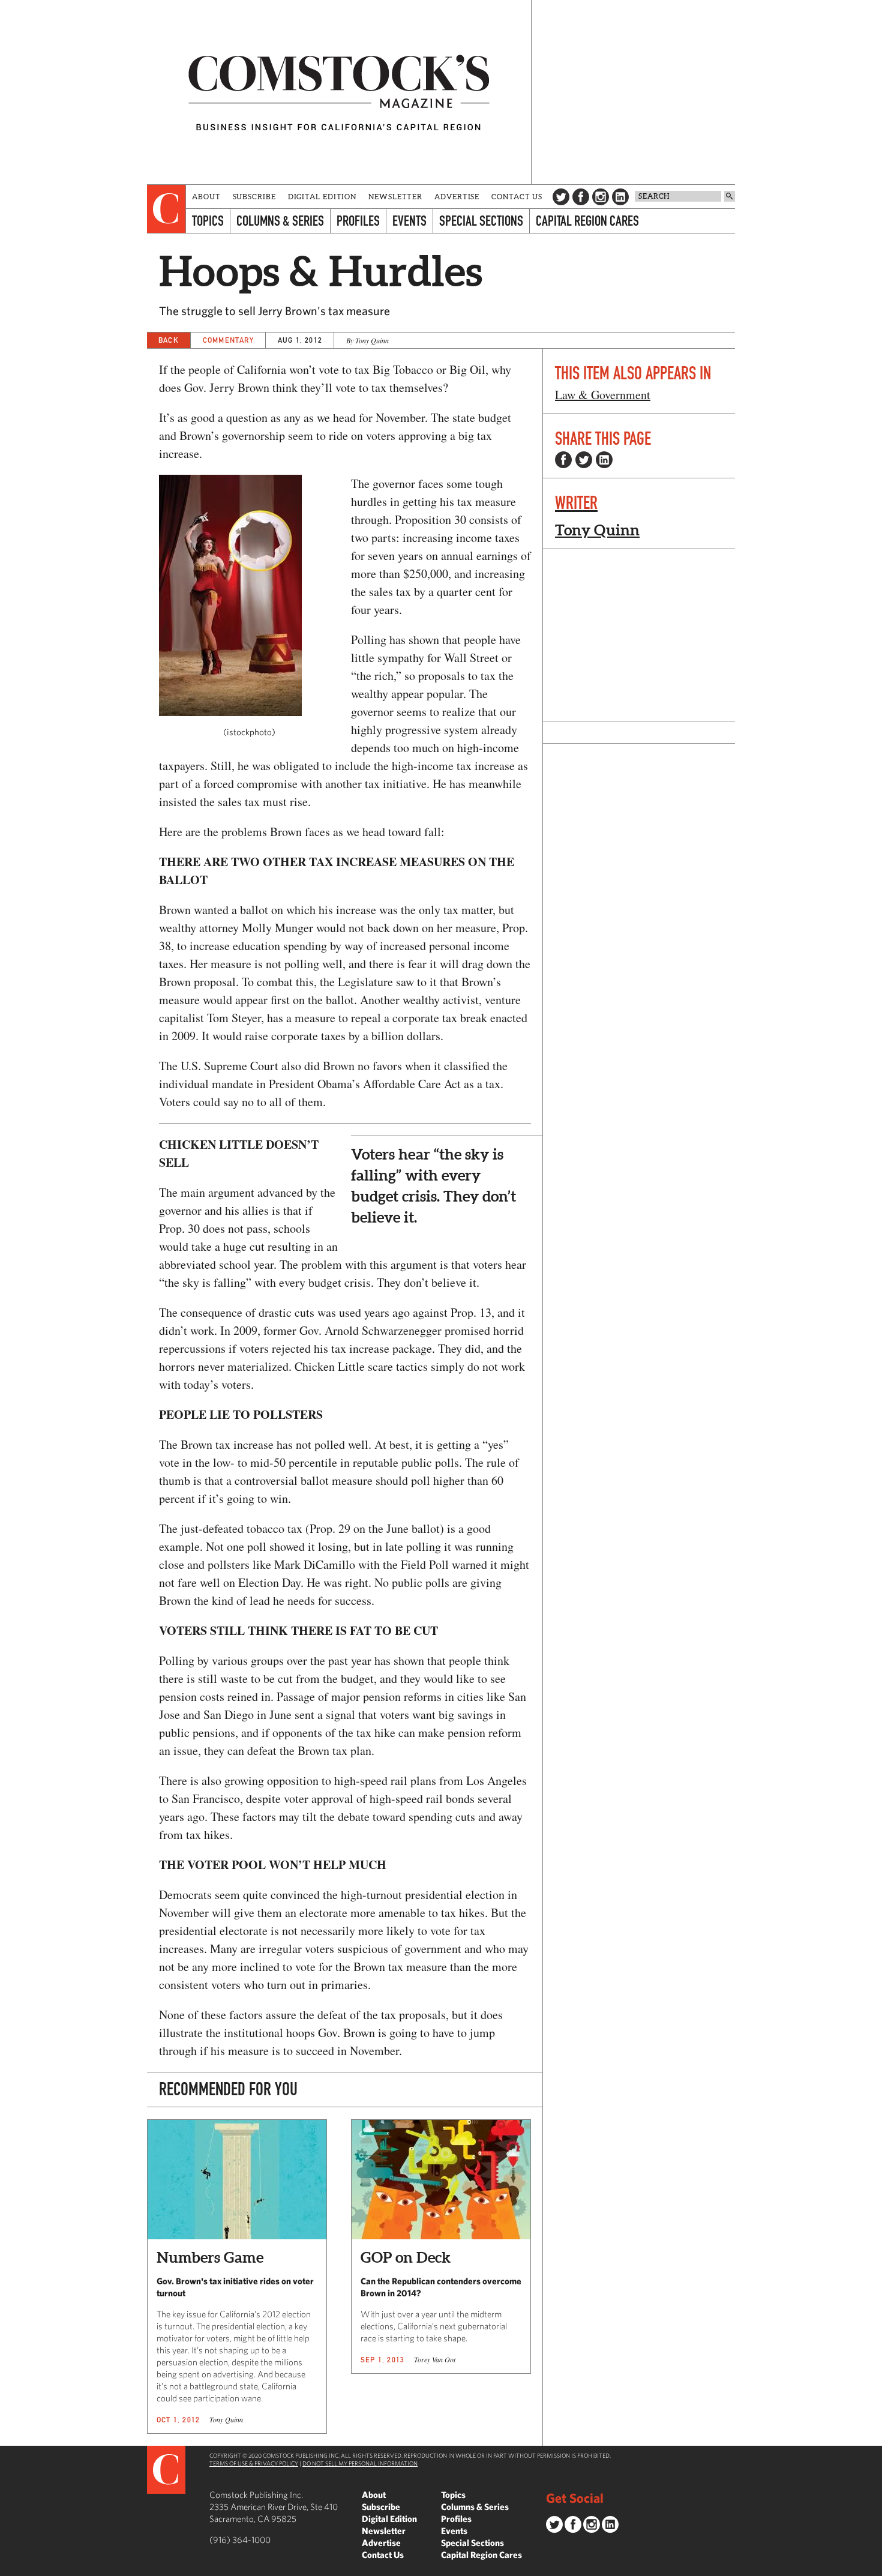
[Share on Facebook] (563, 460)
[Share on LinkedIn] (604, 460)
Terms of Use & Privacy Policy (254, 2463)
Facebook (581, 197)
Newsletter (395, 197)
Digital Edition (322, 197)
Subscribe (254, 197)
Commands (9, 2567)
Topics (208, 221)
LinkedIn (620, 197)
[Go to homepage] (339, 92)
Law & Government (603, 395)
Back (169, 340)
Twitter (561, 197)
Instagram (601, 197)
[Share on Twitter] (584, 460)
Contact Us (517, 197)
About (206, 197)
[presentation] (166, 209)
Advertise (457, 197)
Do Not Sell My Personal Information (360, 2463)
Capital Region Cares (587, 221)
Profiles (358, 221)
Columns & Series (280, 221)
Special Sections (481, 221)
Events (409, 221)
